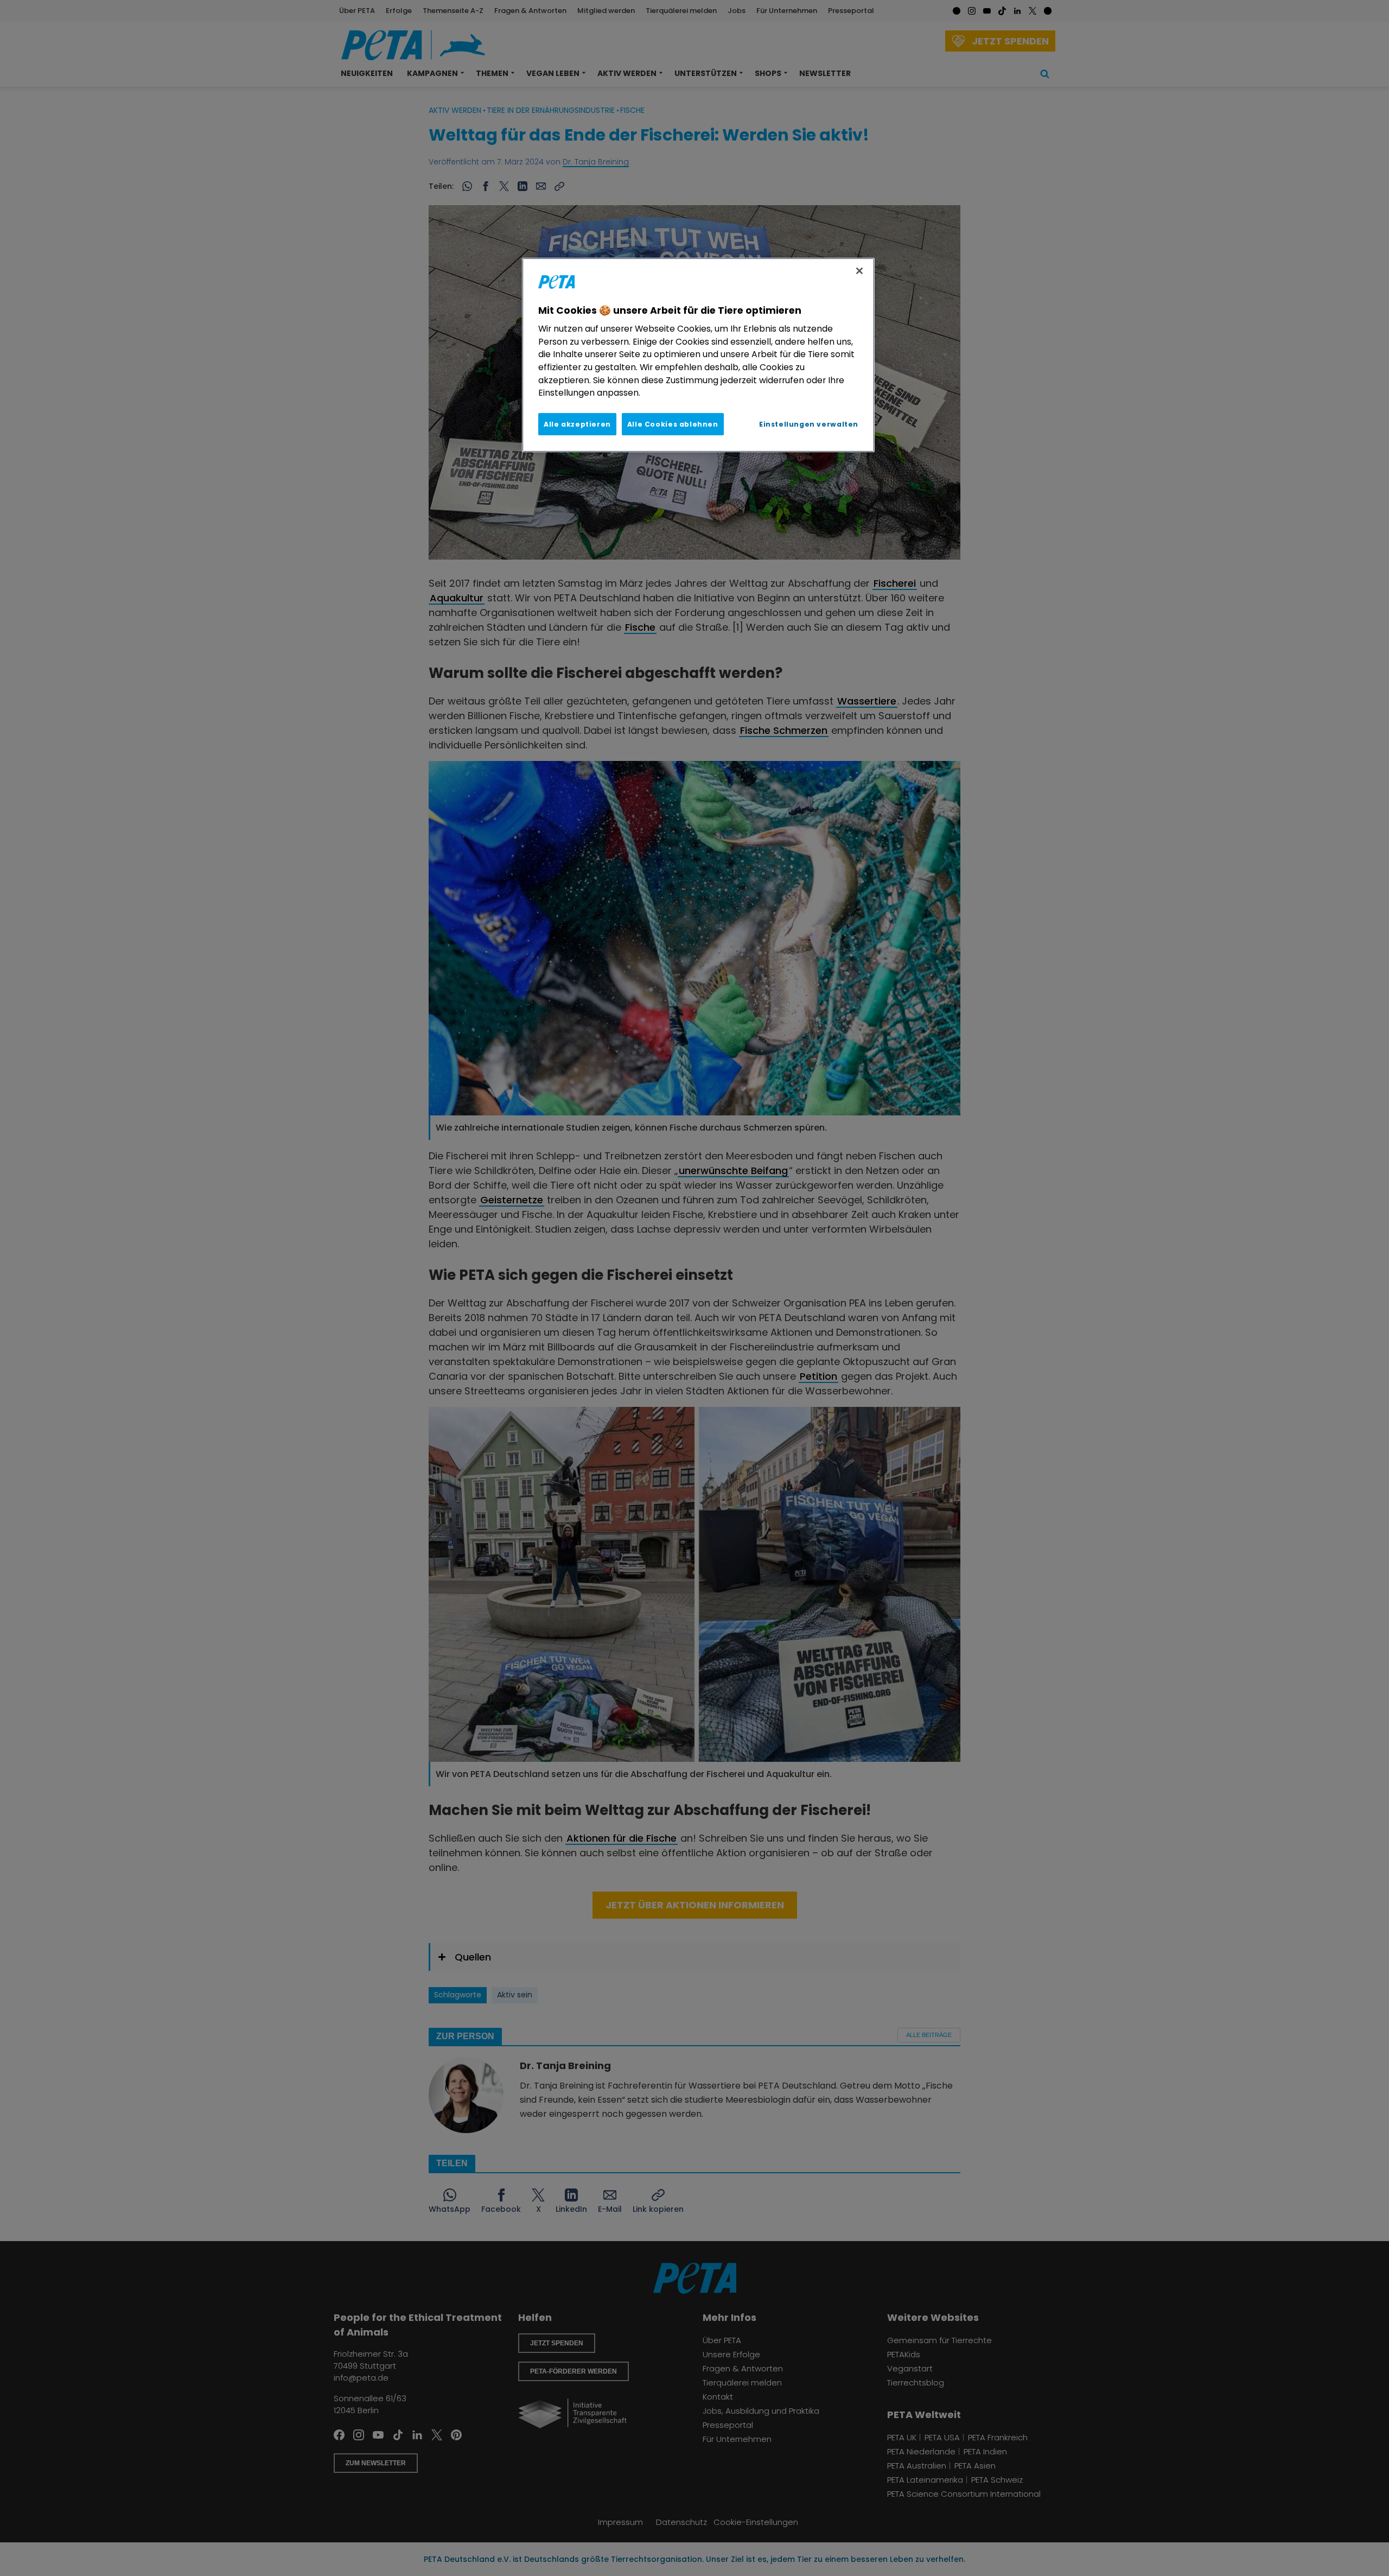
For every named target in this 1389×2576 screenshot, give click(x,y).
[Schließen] (859, 271)
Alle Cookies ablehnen (673, 424)
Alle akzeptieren (577, 424)
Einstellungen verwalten (809, 424)
